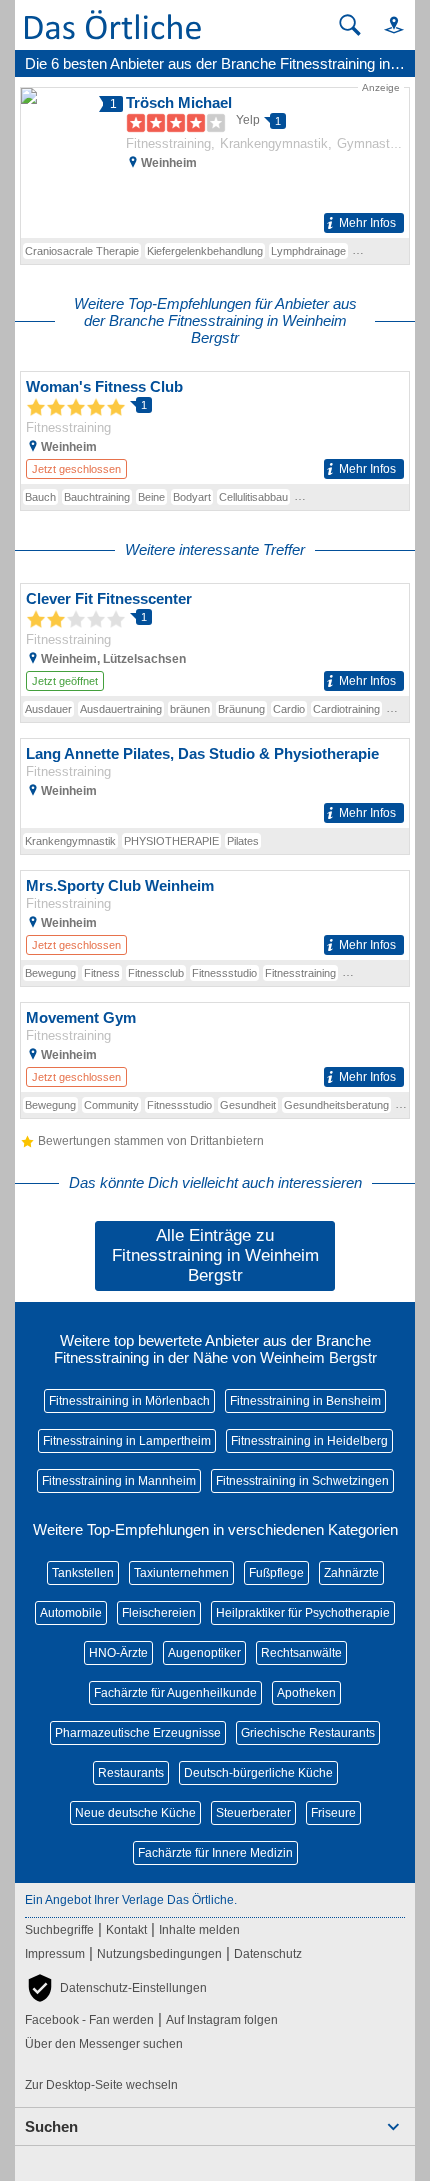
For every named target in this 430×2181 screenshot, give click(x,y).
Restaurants (131, 1773)
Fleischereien (159, 1613)
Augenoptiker (204, 1653)
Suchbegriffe (59, 1930)
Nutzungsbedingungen (159, 1954)
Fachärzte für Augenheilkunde (175, 1693)
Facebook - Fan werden (89, 2020)
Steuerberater (253, 1813)
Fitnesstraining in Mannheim (119, 1481)
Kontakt (126, 1930)
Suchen (51, 2126)
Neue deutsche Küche (135, 1813)
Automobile (71, 1613)
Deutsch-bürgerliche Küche (258, 1773)
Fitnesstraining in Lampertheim (127, 1441)
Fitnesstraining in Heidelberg (309, 1441)
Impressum (55, 1954)
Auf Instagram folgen (222, 2020)
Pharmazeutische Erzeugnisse (138, 1733)
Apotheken (306, 1693)
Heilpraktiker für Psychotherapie (303, 1613)
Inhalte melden (199, 1930)
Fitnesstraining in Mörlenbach (129, 1401)
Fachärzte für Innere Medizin (215, 1853)
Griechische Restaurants (308, 1733)
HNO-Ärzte (118, 1653)
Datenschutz (268, 1954)
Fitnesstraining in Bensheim (305, 1401)
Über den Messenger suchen (104, 2044)
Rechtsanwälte (301, 1653)
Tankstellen (83, 1573)
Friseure (333, 1813)
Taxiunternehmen (181, 1573)
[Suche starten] (350, 25)
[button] (385, 24)
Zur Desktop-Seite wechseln (101, 2085)
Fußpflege (276, 1573)
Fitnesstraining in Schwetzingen (302, 1481)
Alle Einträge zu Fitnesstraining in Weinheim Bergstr (215, 1255)
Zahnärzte (351, 1573)
